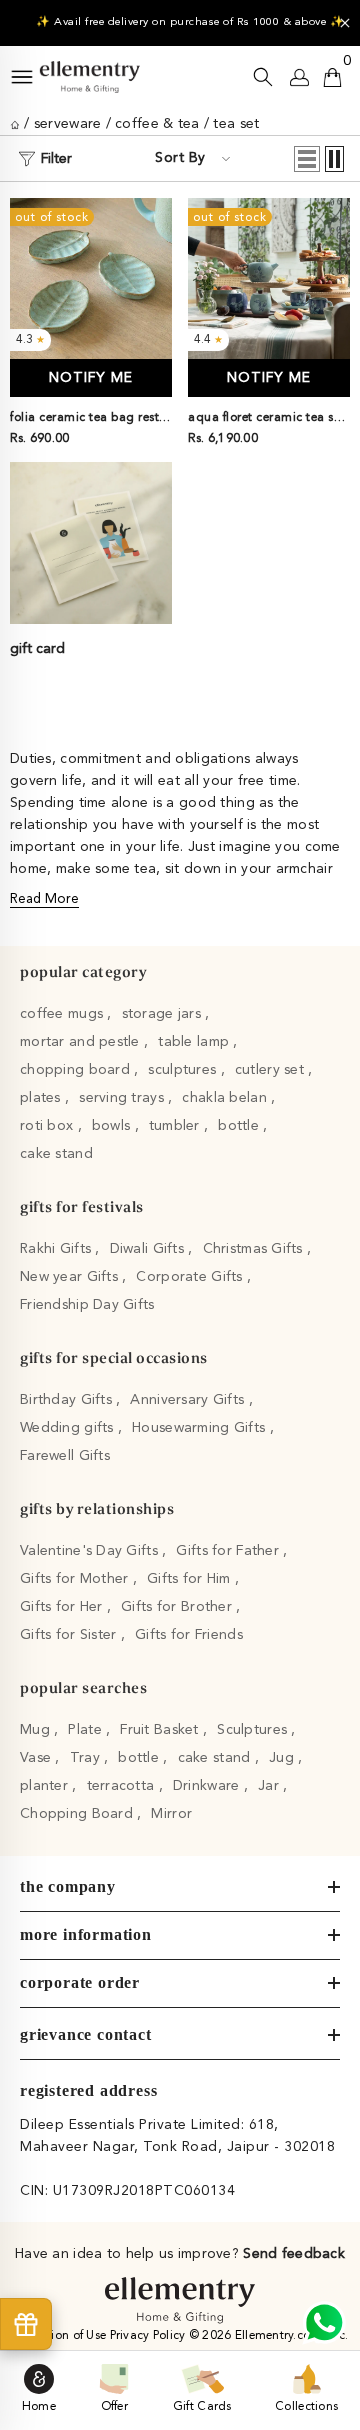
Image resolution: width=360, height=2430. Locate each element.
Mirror (171, 1814)
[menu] (22, 77)
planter (46, 1786)
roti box (49, 1126)
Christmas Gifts (255, 1249)
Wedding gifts (69, 1428)
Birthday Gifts (68, 1400)
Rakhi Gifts (57, 1249)
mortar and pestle (82, 1042)
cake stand (56, 1154)
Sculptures (254, 1730)
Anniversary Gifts (189, 1400)
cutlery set (271, 1070)
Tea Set (236, 124)
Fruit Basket (161, 1730)
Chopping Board (78, 1814)
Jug (283, 1758)
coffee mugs (63, 1014)
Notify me (91, 378)
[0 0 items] (332, 77)
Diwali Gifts (149, 1249)
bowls (113, 1126)
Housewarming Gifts (200, 1428)
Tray (87, 1758)
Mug (37, 1730)
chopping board (77, 1070)
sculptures (184, 1070)
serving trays (123, 1098)
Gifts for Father (229, 1551)
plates (42, 1098)
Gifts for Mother (76, 1579)
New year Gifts (71, 1277)
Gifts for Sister (70, 1635)
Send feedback (294, 2254)
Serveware (68, 124)
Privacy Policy (149, 2336)
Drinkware (208, 1786)
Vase (37, 1758)
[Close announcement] (345, 23)
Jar (270, 1786)
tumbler (176, 1126)
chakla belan (226, 1098)
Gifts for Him (191, 1579)
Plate (87, 1730)
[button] (307, 159)
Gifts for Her (63, 1607)
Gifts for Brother (178, 1607)
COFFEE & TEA (157, 124)
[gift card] (91, 543)
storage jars (164, 1014)
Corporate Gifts (191, 1277)
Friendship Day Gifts (87, 1305)
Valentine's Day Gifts (91, 1551)
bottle (240, 1126)
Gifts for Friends (189, 1635)
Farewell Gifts (65, 1456)
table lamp (195, 1042)
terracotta (123, 1786)
